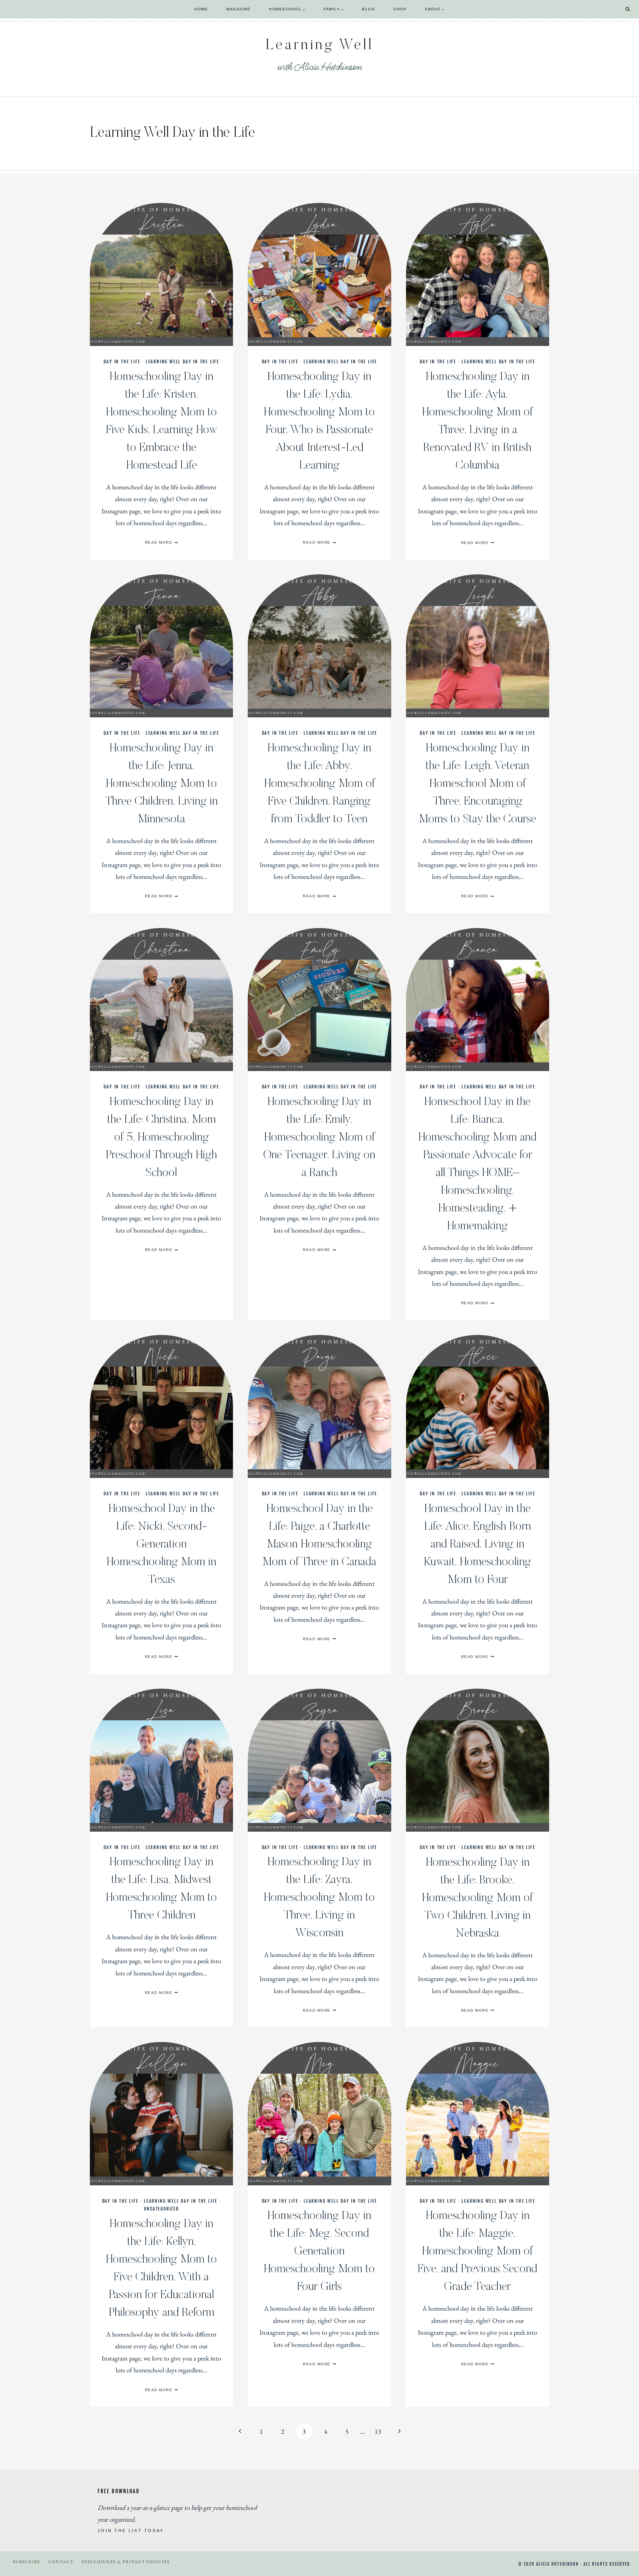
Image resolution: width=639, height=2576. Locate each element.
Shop (400, 9)
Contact (61, 2562)
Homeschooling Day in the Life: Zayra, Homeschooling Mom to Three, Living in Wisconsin (319, 1898)
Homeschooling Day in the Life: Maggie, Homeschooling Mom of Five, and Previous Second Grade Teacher (478, 2252)
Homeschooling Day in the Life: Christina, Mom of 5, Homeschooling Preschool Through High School (161, 1138)
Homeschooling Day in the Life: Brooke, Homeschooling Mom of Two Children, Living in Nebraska (477, 1898)
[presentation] (161, 274)
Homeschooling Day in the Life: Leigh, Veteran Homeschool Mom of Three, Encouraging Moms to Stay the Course (477, 784)
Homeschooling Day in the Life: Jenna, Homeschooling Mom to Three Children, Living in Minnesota (161, 784)
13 (378, 2431)
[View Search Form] (628, 9)
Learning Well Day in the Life (182, 362)
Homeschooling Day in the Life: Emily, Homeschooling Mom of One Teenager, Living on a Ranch (319, 1138)
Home (201, 9)
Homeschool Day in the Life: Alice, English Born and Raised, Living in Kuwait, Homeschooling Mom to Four (477, 1544)
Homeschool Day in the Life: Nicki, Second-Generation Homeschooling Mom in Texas (161, 1544)
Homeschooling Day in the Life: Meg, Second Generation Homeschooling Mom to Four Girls (319, 2252)
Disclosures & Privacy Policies (126, 2562)
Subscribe (27, 2562)
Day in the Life (122, 362)
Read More (162, 542)
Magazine (238, 9)
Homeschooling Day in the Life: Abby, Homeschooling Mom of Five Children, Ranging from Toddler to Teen (319, 784)
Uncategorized (161, 2209)
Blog (368, 9)
